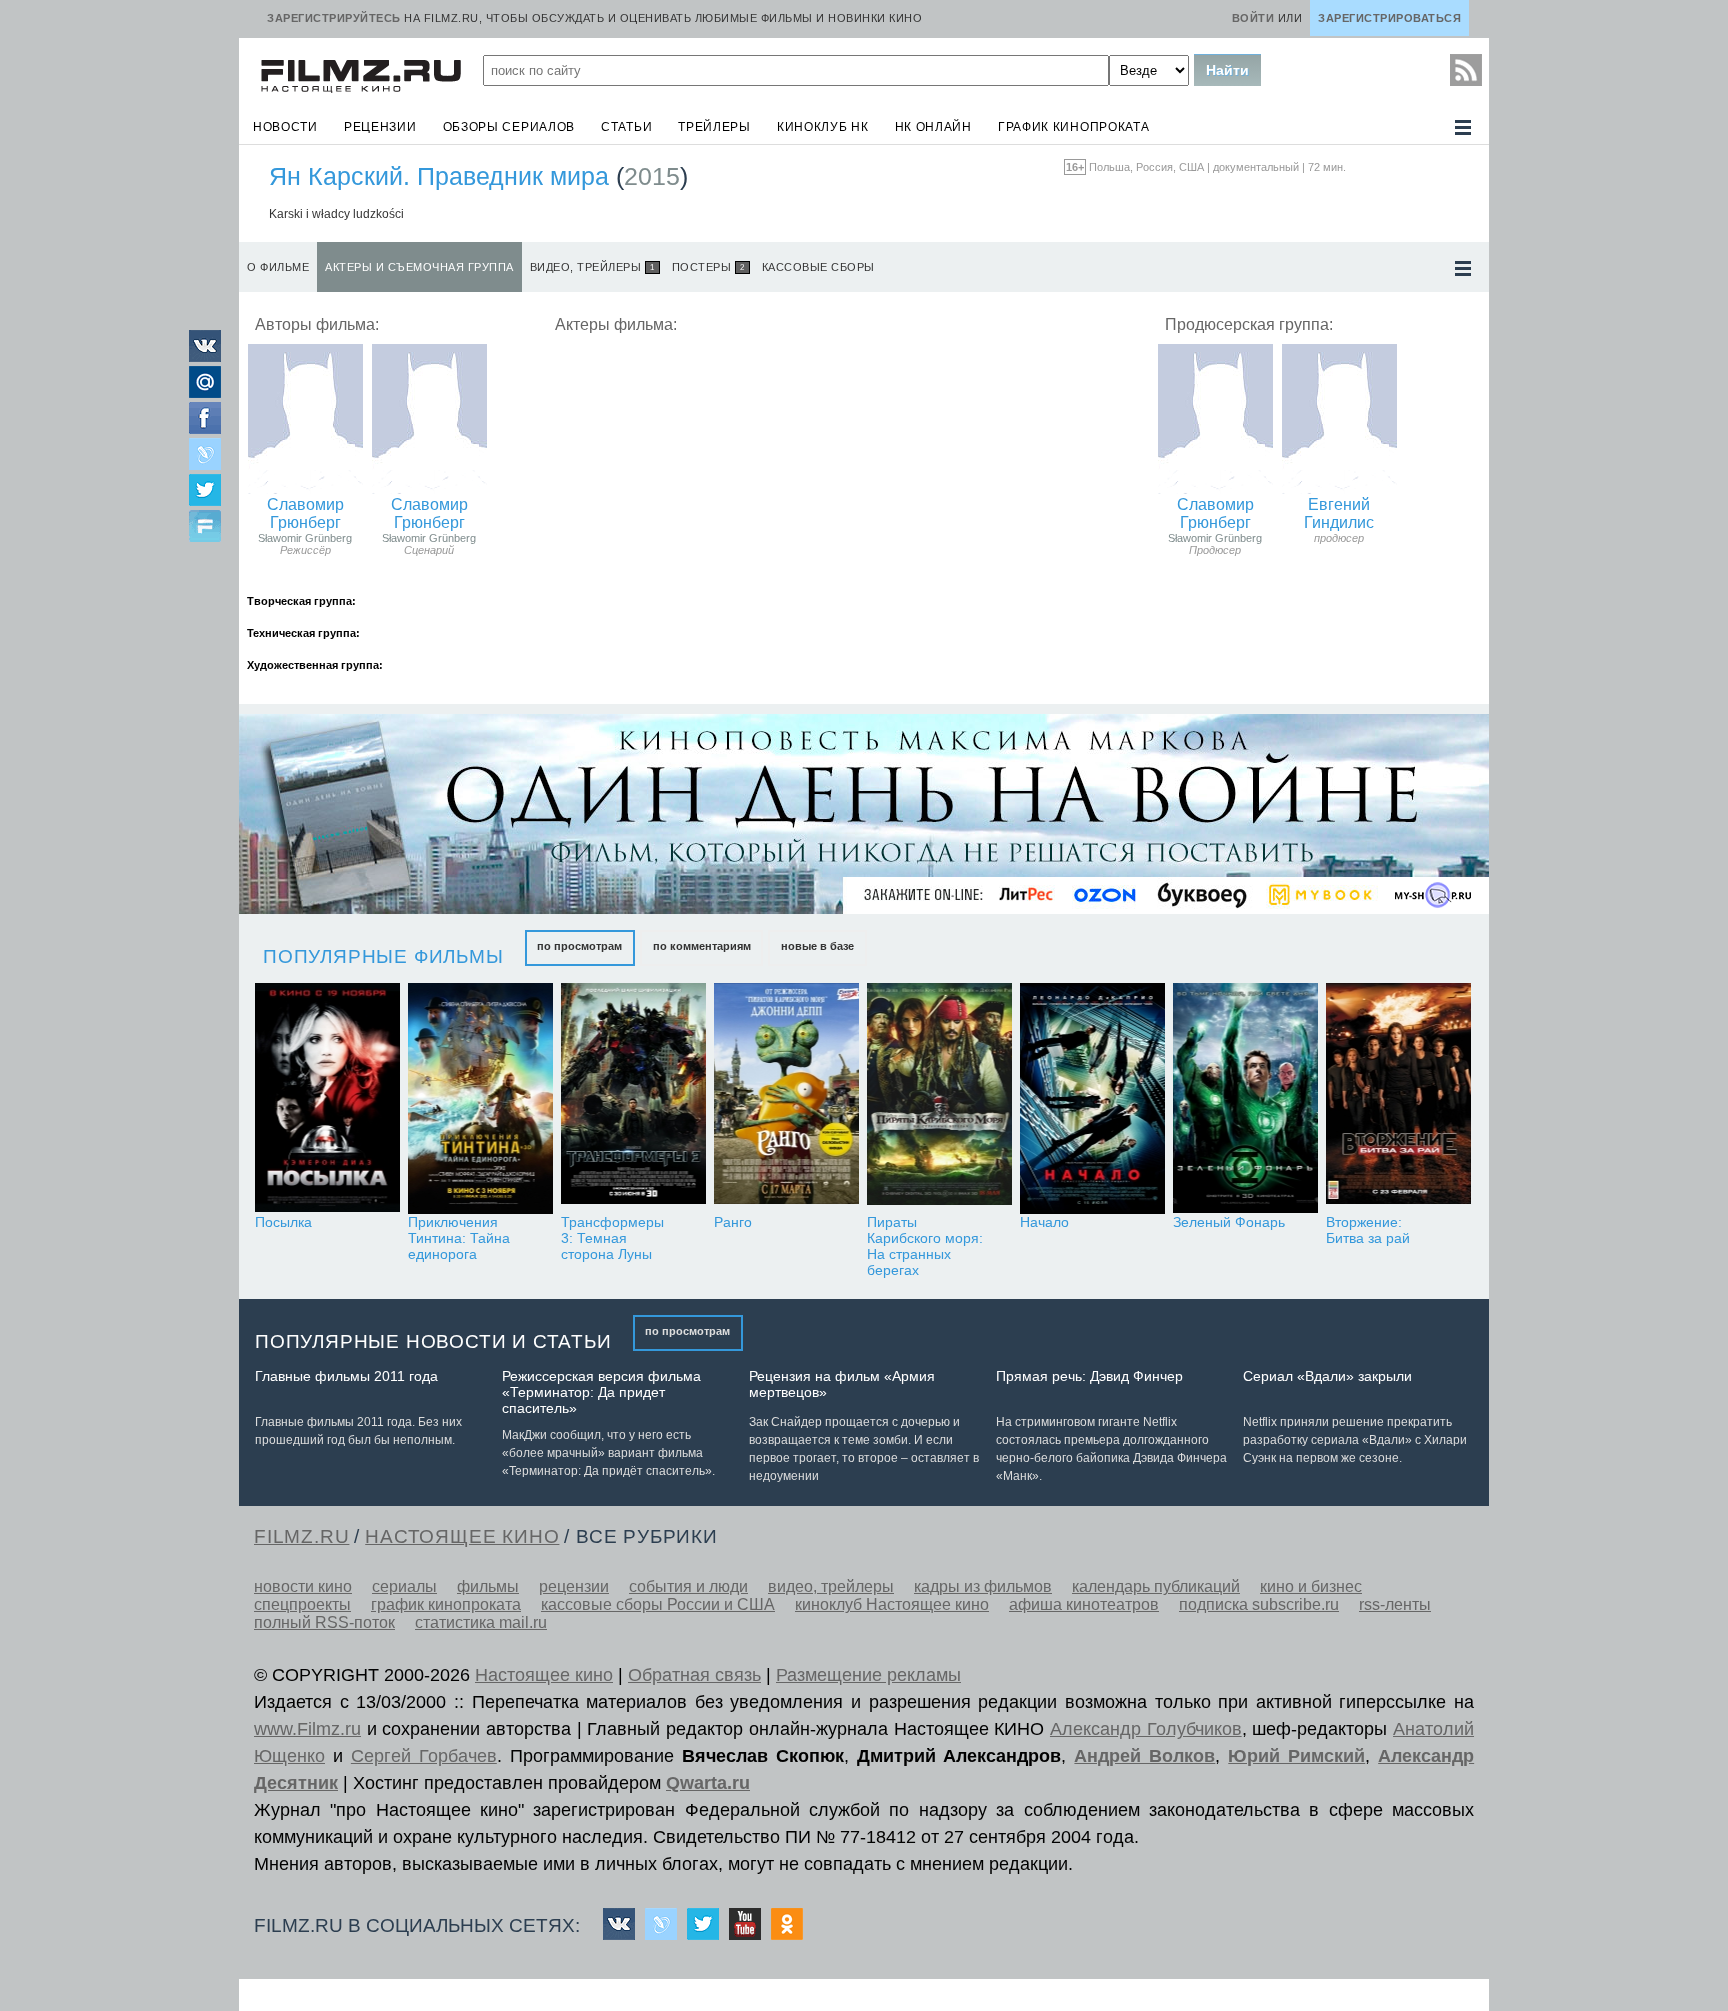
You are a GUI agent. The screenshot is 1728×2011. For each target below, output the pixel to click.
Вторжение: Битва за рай (1368, 1230)
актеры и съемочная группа (419, 267)
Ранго (733, 1222)
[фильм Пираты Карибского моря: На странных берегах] (939, 1098)
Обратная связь (694, 1675)
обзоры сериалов (509, 127)
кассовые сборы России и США (658, 1604)
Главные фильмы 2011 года (346, 1376)
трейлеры (714, 127)
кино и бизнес (1311, 1586)
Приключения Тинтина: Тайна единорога (459, 1238)
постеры (708, 267)
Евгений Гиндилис (1339, 513)
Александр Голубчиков (1146, 1729)
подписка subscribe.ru (1259, 1604)
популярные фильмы (383, 956)
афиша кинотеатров (1084, 1604)
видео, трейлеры (592, 267)
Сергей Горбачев (424, 1756)
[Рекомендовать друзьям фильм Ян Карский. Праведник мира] (205, 528)
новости (285, 127)
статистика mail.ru (481, 1622)
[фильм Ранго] (786, 1098)
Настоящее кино (544, 1675)
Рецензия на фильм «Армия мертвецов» (842, 1384)
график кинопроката (1074, 127)
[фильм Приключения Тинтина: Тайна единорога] (480, 1098)
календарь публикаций (1156, 1586)
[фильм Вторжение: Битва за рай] (1398, 1098)
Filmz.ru (301, 1536)
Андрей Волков (1144, 1756)
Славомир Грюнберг (305, 513)
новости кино (303, 1586)
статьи (626, 127)
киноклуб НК (823, 127)
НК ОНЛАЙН (933, 127)
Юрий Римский (1296, 1756)
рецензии (380, 127)
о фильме (278, 267)
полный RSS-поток (324, 1622)
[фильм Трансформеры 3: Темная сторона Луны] (633, 1098)
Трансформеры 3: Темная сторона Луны (612, 1238)
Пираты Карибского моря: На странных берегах (925, 1246)
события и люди (688, 1586)
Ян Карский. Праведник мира (439, 176)
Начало (1044, 1222)
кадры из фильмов (983, 1586)
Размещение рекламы (868, 1675)
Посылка (283, 1222)
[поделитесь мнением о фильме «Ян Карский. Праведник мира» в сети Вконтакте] (205, 356)
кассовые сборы (818, 267)
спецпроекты (302, 1604)
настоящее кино (462, 1536)
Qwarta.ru (708, 1783)
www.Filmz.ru (307, 1729)
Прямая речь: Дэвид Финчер (1089, 1376)
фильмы (488, 1586)
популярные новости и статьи (433, 1341)
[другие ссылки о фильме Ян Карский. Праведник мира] (1463, 268)
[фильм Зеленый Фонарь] (1245, 1098)
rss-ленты (1395, 1604)
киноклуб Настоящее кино (892, 1604)
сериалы (404, 1586)
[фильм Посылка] (327, 1098)
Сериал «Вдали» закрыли (1327, 1376)
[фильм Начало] (1092, 1098)
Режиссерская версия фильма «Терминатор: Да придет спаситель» (601, 1392)
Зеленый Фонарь (1229, 1222)
